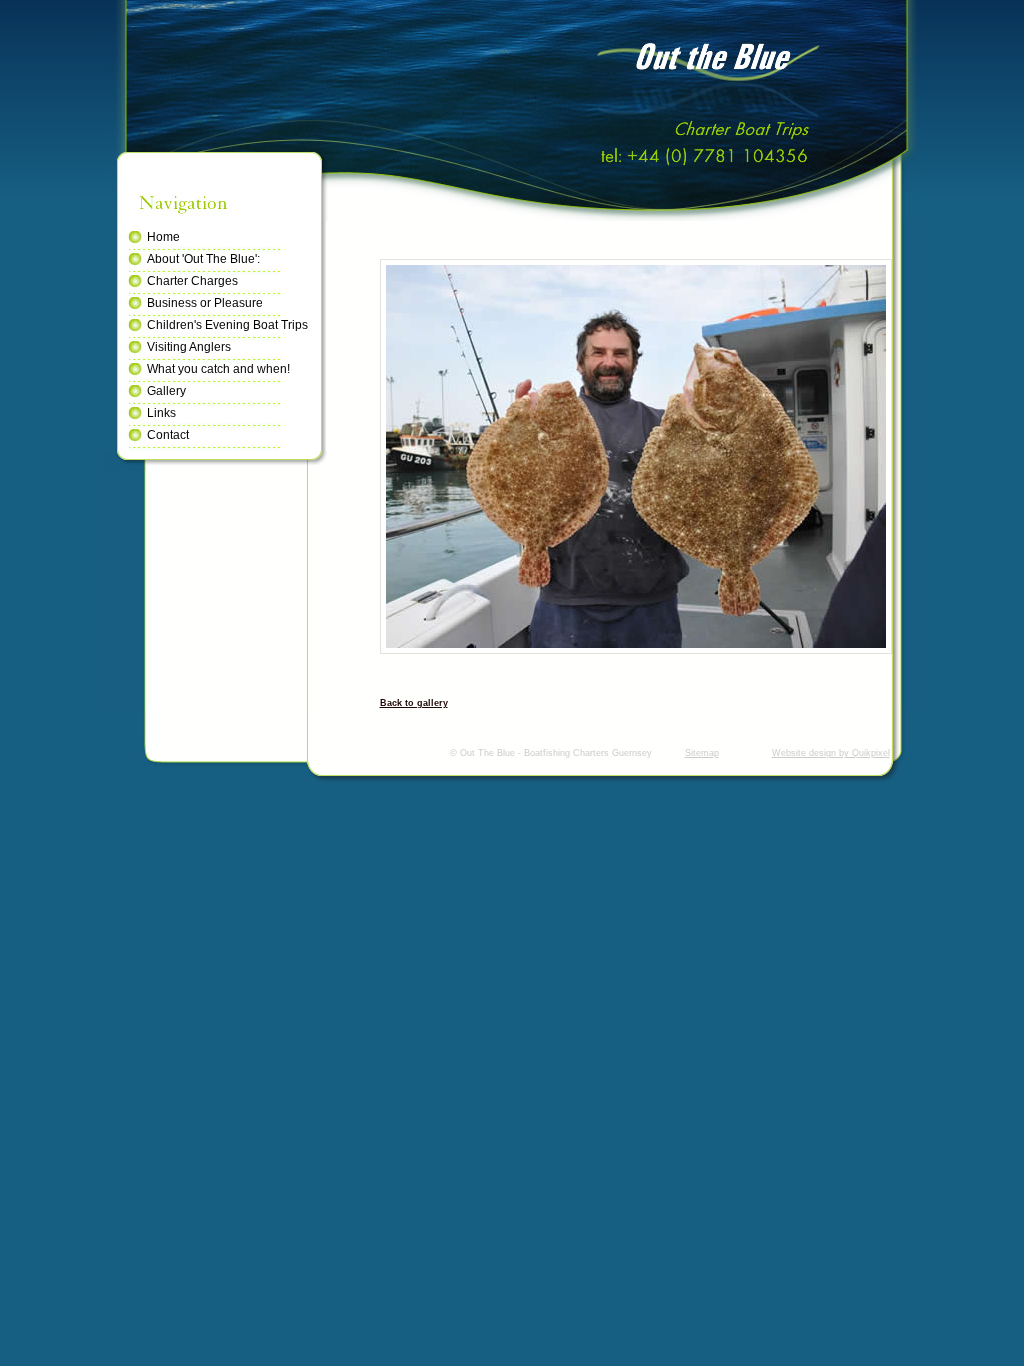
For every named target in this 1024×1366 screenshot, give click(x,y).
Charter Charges (192, 281)
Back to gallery (414, 703)
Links (161, 413)
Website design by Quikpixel (831, 753)
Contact (168, 435)
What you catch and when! (218, 369)
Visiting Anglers (189, 347)
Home (163, 237)
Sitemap (702, 753)
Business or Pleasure (205, 303)
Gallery (166, 391)
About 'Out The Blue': (203, 259)
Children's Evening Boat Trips (227, 325)
